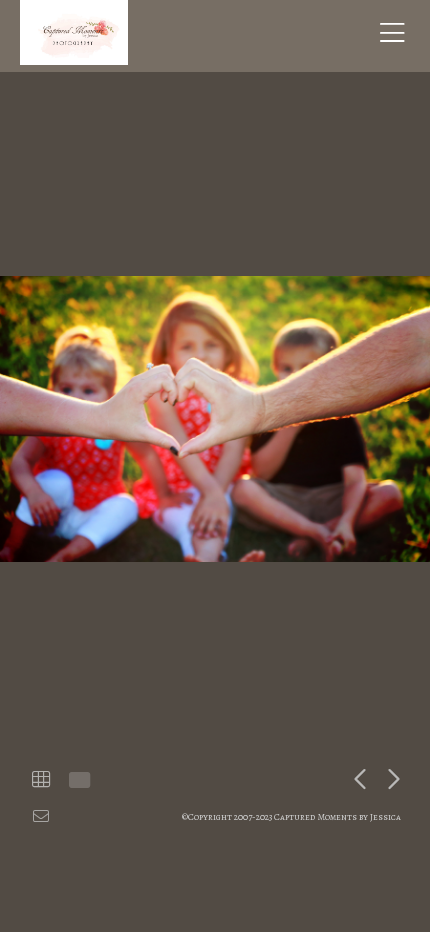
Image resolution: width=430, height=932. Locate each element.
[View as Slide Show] (77, 779)
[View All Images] (41, 779)
